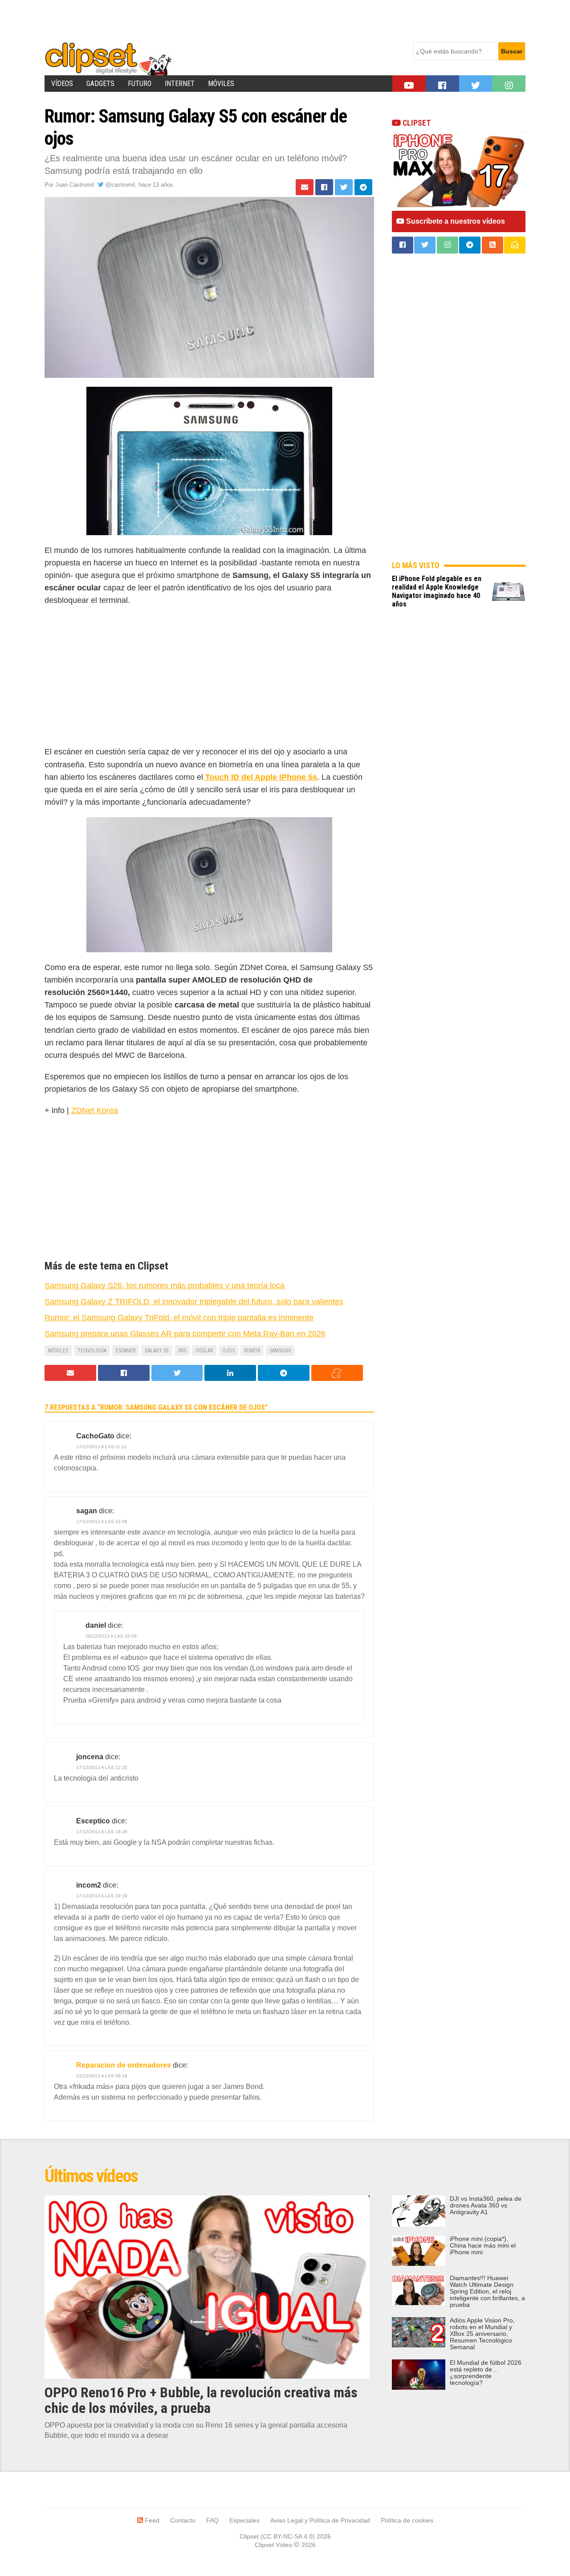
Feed (151, 2520)
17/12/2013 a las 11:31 (102, 1447)
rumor (252, 1351)
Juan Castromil (75, 185)
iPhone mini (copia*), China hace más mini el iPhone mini (483, 2246)
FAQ (212, 2520)
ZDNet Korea (95, 1110)
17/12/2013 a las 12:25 (102, 1767)
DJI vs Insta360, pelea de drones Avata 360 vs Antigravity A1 (486, 2205)
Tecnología (92, 1351)
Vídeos (62, 84)
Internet (180, 84)
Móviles (221, 84)
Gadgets (100, 84)
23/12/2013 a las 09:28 (102, 2076)
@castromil (119, 185)
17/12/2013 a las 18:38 (102, 1832)
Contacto (183, 2520)
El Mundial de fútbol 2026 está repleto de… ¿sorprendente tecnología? (486, 2373)
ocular (204, 1351)
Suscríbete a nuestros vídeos (455, 221)
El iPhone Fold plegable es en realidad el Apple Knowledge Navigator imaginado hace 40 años (437, 591)
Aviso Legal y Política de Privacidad (320, 2520)
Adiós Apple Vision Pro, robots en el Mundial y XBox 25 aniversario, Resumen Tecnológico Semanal (482, 2334)
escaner (126, 1351)
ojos (228, 1351)
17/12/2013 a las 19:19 (102, 1896)
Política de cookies (407, 2520)
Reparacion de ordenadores (124, 2065)
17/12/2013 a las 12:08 (102, 1521)
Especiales (244, 2520)
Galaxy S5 (157, 1351)
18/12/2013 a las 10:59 (111, 1636)
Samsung (280, 1351)
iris (182, 1351)
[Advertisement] (207, 20)
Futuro (140, 84)
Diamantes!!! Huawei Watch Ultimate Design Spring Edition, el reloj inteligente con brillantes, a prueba (487, 2291)
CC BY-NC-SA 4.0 (288, 2536)
